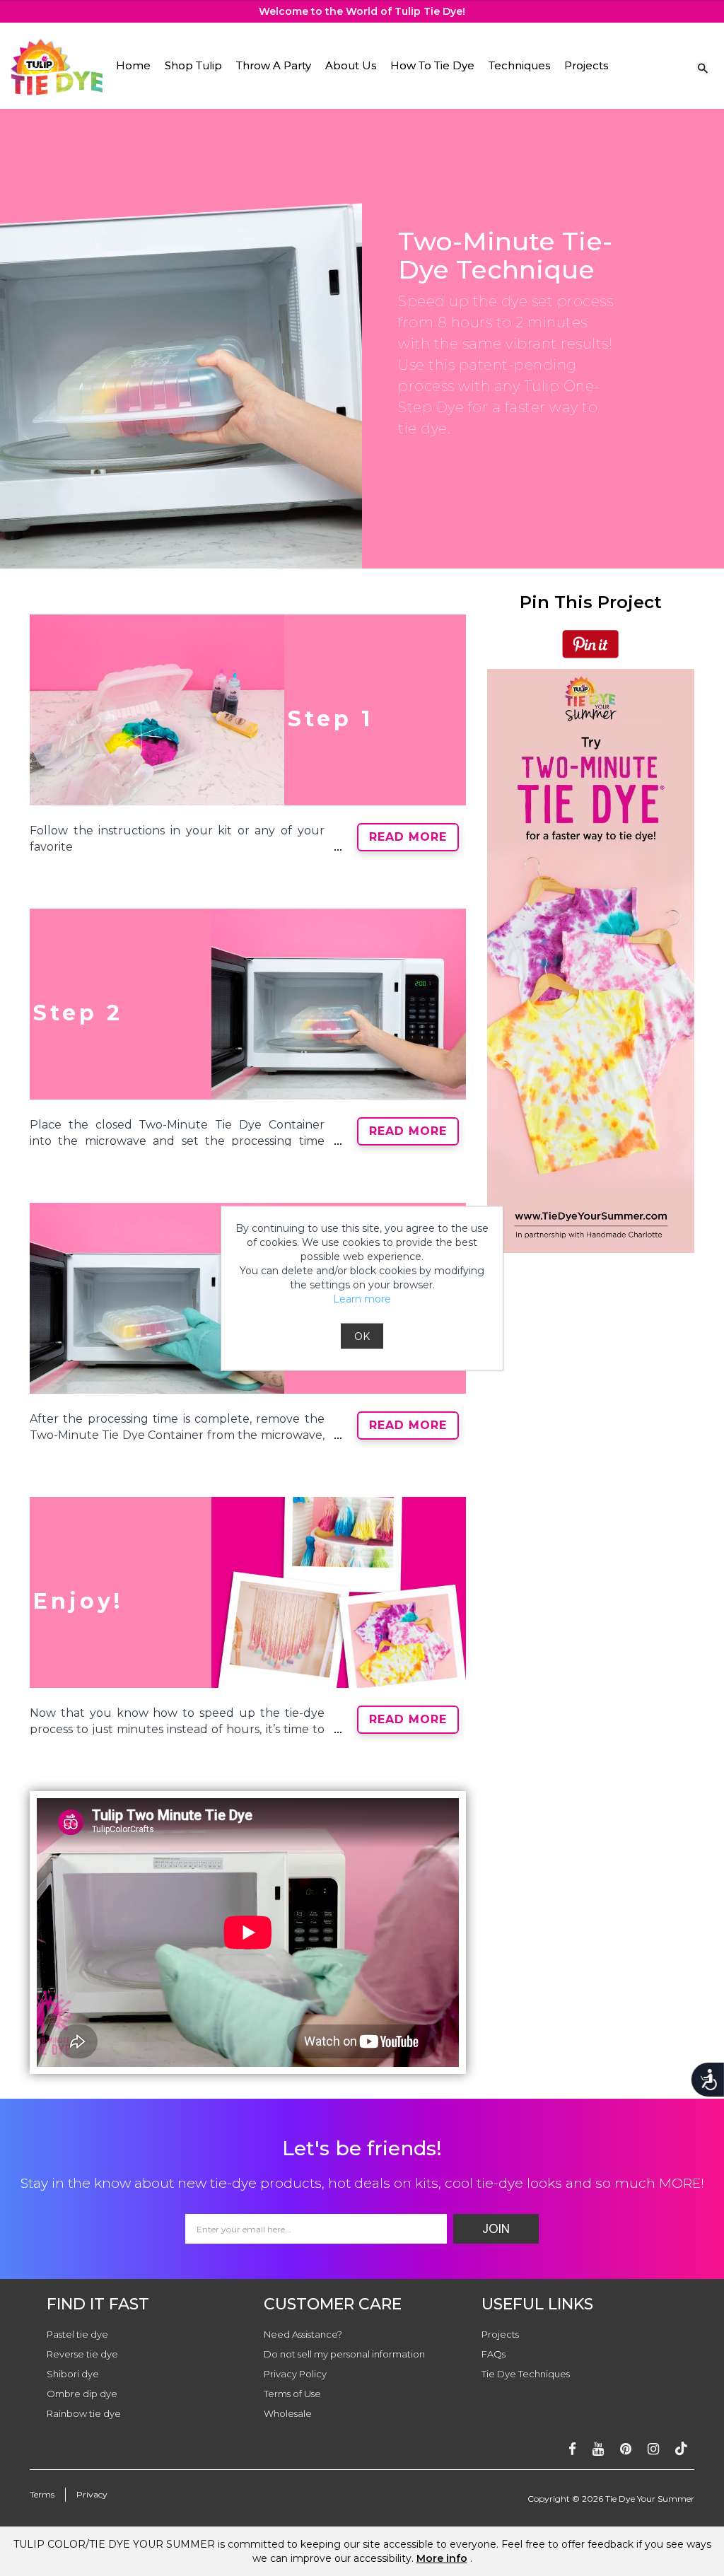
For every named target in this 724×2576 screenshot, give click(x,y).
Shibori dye (73, 2374)
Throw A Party (274, 65)
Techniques (519, 65)
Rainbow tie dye (84, 2413)
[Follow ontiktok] (681, 2449)
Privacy (92, 2494)
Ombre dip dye (82, 2394)
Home (133, 65)
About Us (351, 65)
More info (442, 2558)
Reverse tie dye (82, 2354)
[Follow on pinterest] (626, 2449)
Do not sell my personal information (344, 2354)
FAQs (494, 2354)
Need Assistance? (303, 2334)
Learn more (362, 1298)
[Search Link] (703, 67)
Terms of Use (292, 2394)
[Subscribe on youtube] (598, 2449)
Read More (408, 837)
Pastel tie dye (77, 2334)
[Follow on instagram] (653, 2449)
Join (496, 2229)
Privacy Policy (295, 2374)
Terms (42, 2494)
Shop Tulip (193, 65)
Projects (586, 65)
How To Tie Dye (432, 65)
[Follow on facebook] (572, 2449)
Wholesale (288, 2413)
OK (362, 1336)
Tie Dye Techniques (526, 2374)
